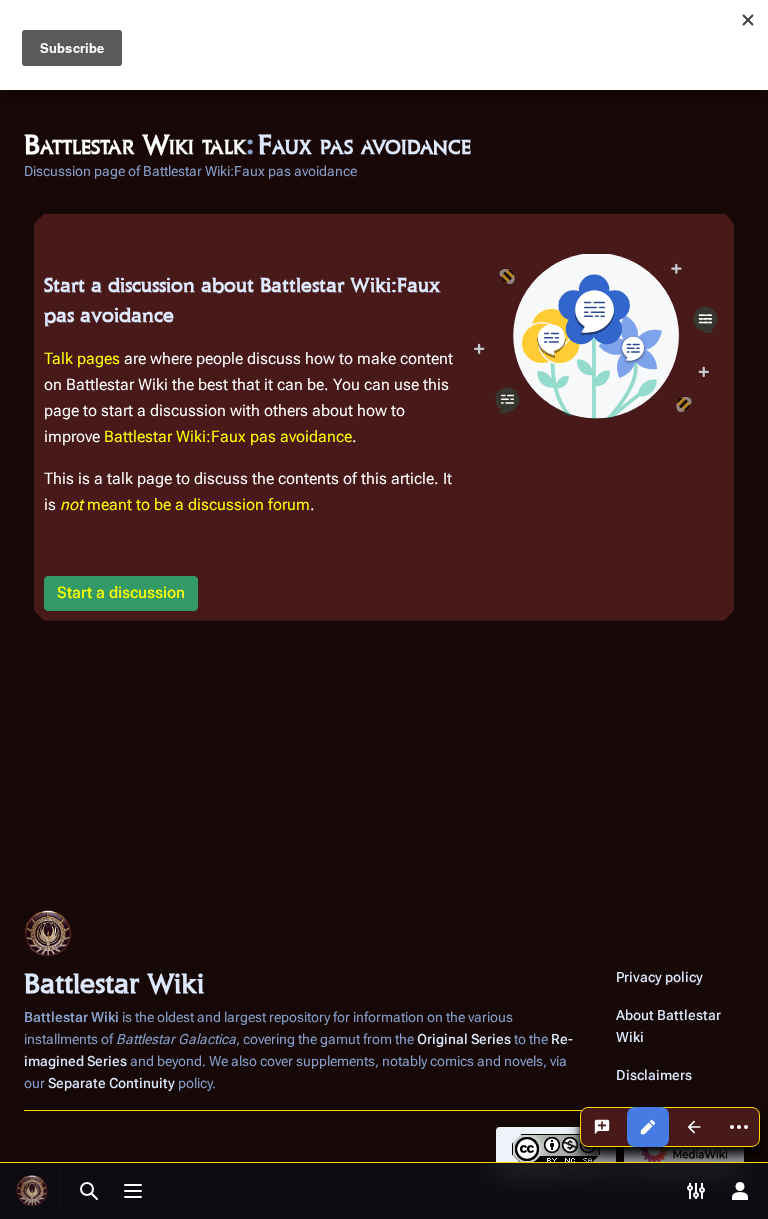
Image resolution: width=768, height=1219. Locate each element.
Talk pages (82, 358)
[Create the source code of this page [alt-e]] (648, 1127)
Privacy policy (659, 977)
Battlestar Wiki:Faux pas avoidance (228, 436)
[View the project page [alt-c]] (694, 1127)
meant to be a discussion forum (185, 504)
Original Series (464, 1039)
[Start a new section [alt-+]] (602, 1127)
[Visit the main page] (32, 1191)
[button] (121, 593)
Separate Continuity (111, 1083)
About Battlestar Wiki (668, 1026)
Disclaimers (654, 1075)
